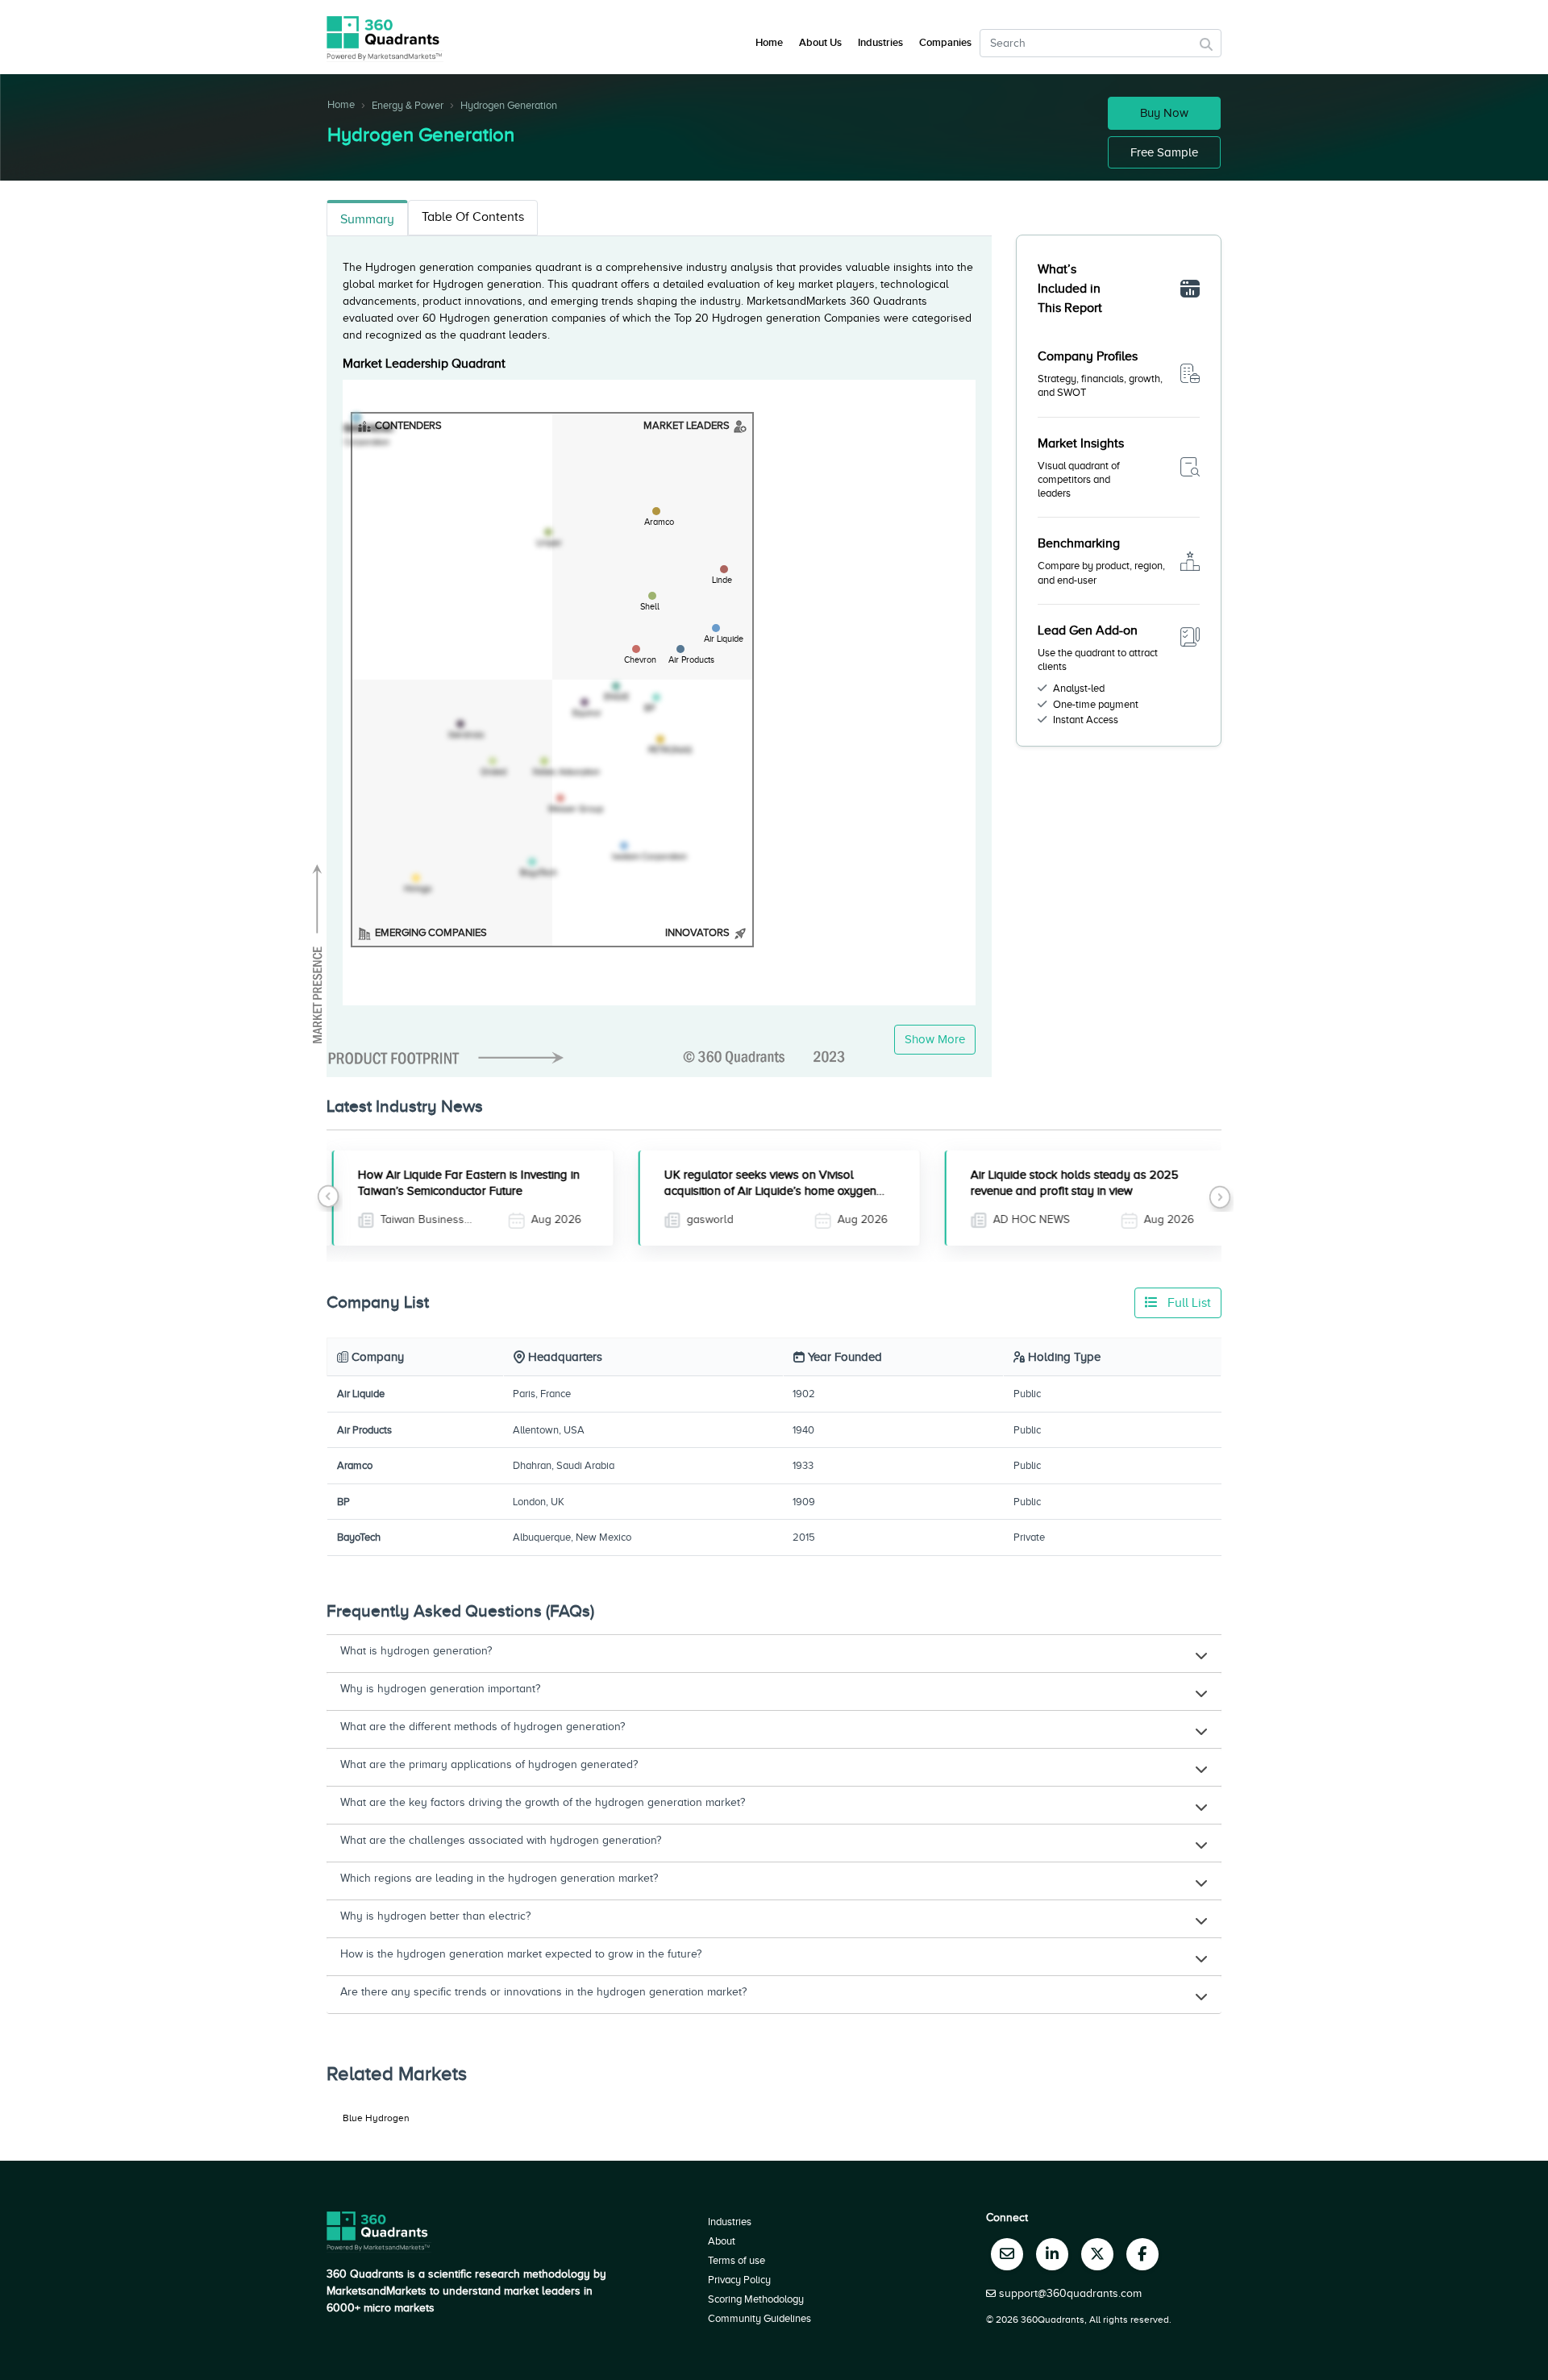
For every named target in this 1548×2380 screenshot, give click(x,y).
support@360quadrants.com (1070, 2293)
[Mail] (1007, 2254)
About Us (820, 43)
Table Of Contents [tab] (473, 217)
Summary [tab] (367, 219)
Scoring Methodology (756, 2299)
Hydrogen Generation (509, 105)
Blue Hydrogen (376, 2118)
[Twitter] (1097, 2254)
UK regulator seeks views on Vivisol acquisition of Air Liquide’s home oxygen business (765, 1191)
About (722, 2241)
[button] (329, 1198)
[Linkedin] (1052, 2254)
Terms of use (737, 2260)
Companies (945, 43)
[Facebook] (1142, 2254)
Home (341, 104)
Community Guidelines (759, 2318)
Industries (880, 43)
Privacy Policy (739, 2280)
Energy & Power (408, 105)
